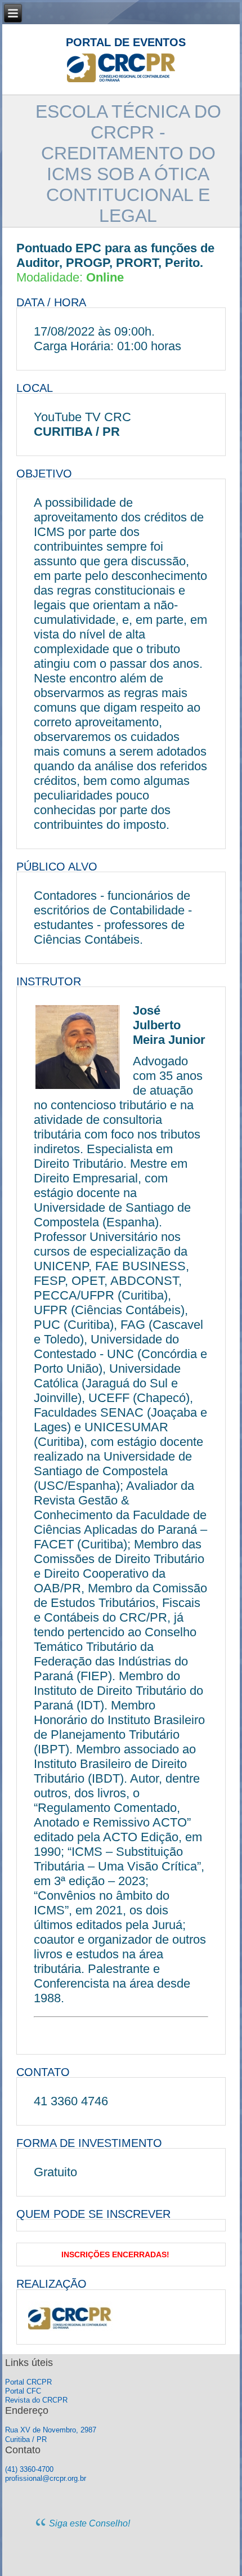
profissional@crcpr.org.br (46, 2478)
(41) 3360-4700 (29, 2469)
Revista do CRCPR (36, 2400)
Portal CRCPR (28, 2382)
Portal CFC (23, 2391)
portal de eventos (126, 42)
